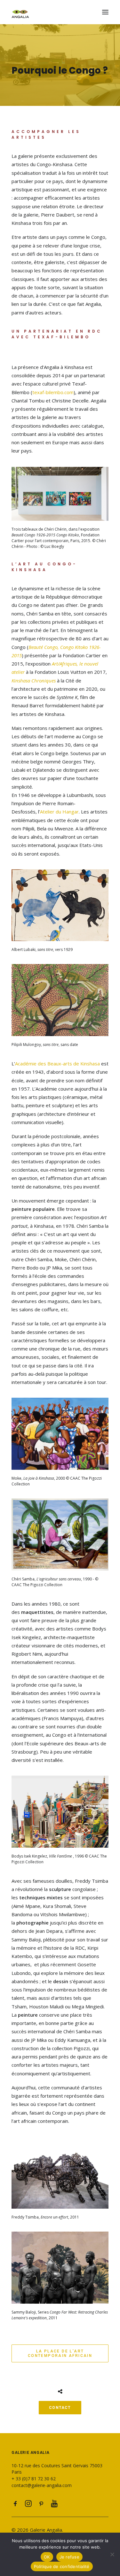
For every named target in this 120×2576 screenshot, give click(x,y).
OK (47, 2557)
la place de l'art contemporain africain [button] (60, 2353)
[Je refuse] (112, 2554)
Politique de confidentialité (62, 2566)
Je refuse (69, 2557)
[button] (105, 12)
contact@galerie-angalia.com (42, 2485)
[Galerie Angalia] (60, 12)
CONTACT (60, 2408)
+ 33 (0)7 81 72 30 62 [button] (34, 2479)
